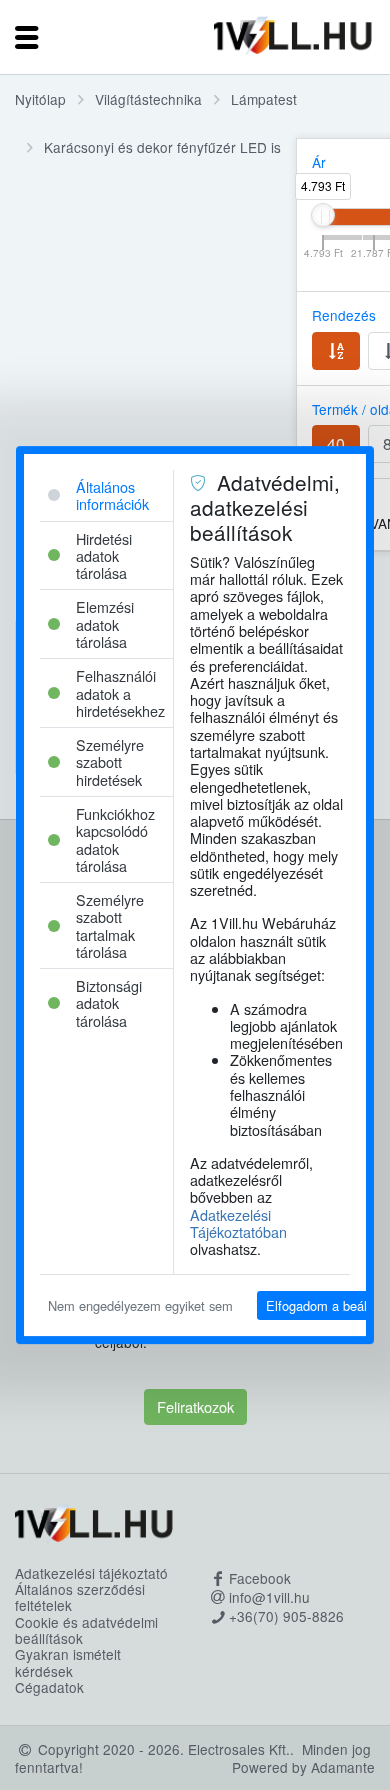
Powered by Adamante (303, 1767)
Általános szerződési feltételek (80, 1597)
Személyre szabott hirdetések (110, 762)
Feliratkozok (195, 1406)
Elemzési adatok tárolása (105, 624)
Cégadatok (49, 1687)
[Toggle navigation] (27, 37)
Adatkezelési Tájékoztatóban (238, 1223)
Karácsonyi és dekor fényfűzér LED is (162, 147)
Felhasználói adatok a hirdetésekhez (120, 693)
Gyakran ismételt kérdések (68, 1662)
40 (336, 443)
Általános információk (112, 495)
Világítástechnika (148, 99)
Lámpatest (264, 99)
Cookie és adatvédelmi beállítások (86, 1630)
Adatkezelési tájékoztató (91, 1573)
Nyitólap (40, 99)
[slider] (323, 215)
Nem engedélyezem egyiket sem (140, 1305)
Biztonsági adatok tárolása (109, 1003)
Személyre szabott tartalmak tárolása (110, 925)
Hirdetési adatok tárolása (104, 556)
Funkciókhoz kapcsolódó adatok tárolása (115, 839)
